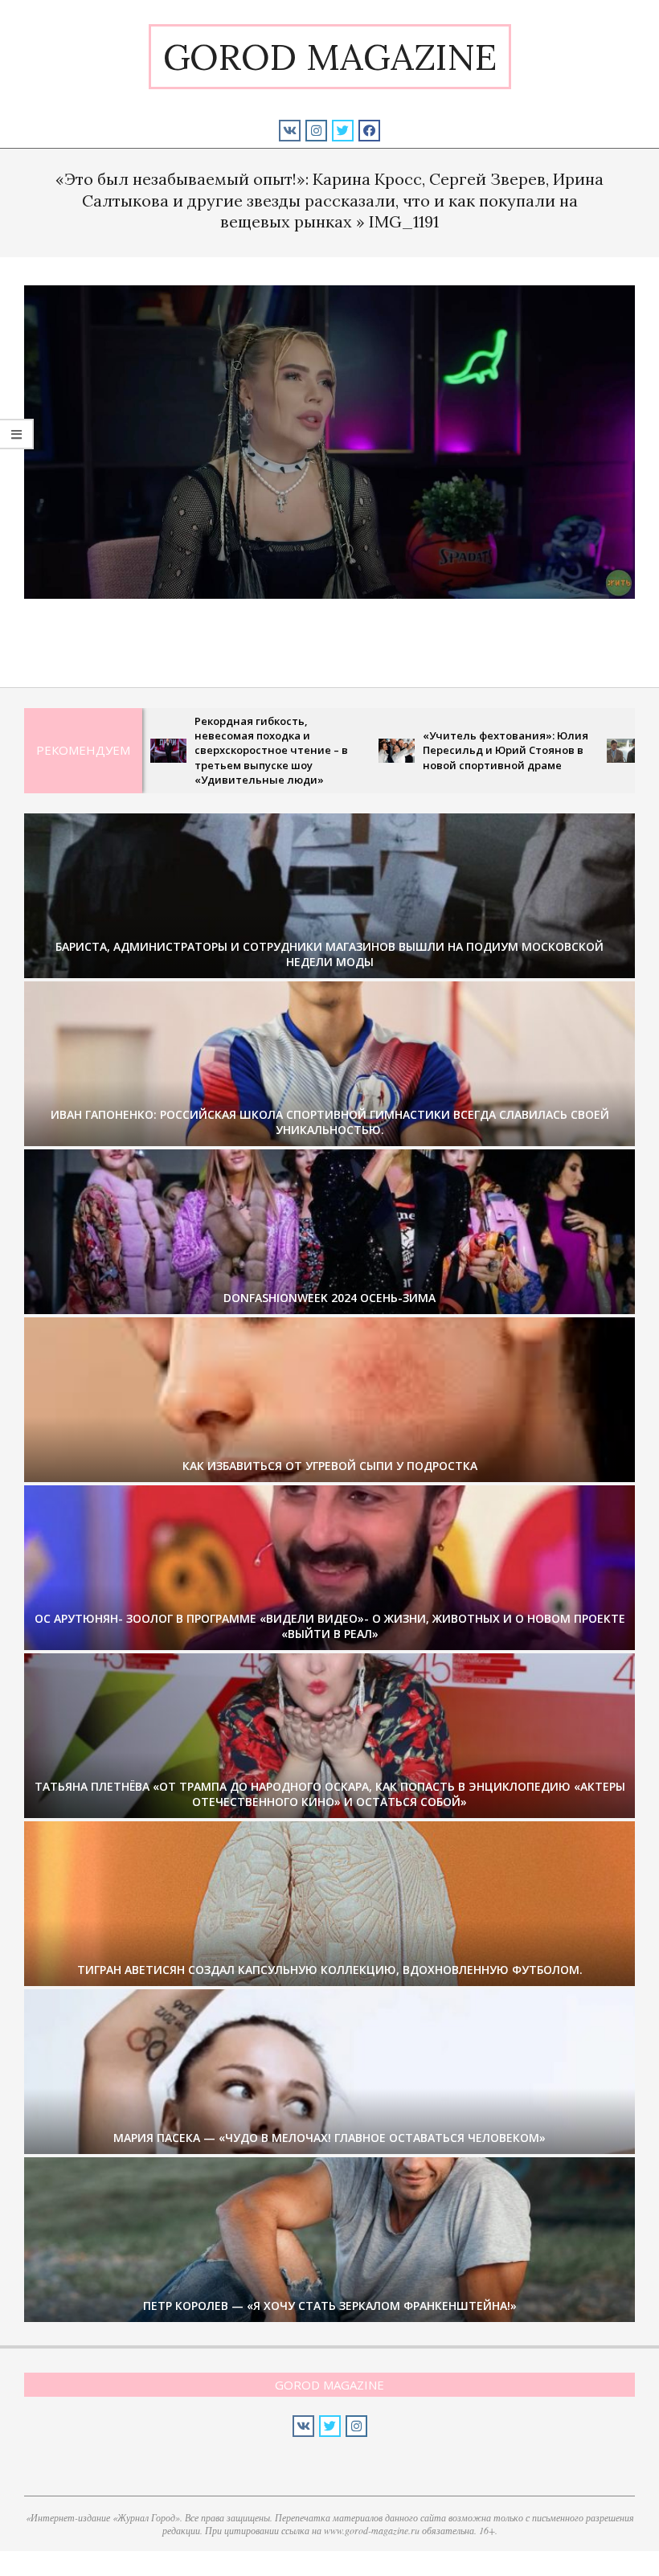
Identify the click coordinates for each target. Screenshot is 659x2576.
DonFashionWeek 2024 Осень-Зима (329, 1298)
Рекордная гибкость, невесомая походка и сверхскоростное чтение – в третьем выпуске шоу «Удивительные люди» (184, 750)
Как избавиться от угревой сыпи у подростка (330, 1466)
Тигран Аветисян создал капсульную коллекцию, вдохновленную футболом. (330, 1970)
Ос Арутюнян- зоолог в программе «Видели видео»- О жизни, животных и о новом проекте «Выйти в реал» (330, 1626)
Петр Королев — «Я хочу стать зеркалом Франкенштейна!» (330, 2306)
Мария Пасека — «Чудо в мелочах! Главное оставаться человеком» (329, 2138)
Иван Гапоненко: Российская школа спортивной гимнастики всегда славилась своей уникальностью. (330, 1122)
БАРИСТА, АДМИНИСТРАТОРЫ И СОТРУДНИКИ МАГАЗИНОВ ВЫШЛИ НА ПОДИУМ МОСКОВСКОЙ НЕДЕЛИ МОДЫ (329, 954)
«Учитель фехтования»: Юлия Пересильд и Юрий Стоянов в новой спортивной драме (418, 750)
